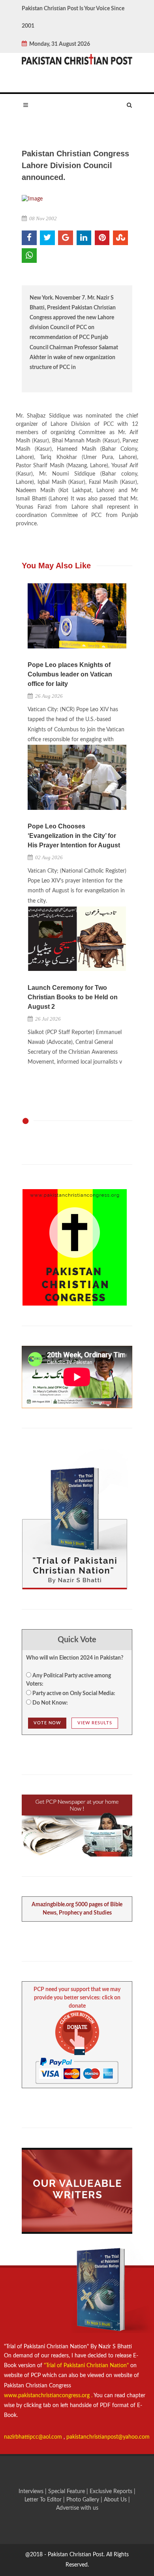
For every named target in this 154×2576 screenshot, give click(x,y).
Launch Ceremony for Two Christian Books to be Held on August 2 (73, 997)
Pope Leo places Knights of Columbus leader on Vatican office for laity (70, 674)
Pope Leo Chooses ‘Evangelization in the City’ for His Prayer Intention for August (74, 836)
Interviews (32, 2492)
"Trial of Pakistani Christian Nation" (87, 2366)
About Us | (117, 2500)
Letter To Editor (44, 2500)
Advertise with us (77, 2508)
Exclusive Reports (112, 2492)
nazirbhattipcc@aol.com (34, 2437)
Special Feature (67, 2492)
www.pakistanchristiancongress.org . (48, 2396)
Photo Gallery (83, 2500)
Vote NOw (47, 1723)
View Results (95, 1723)
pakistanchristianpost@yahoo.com (108, 2437)
